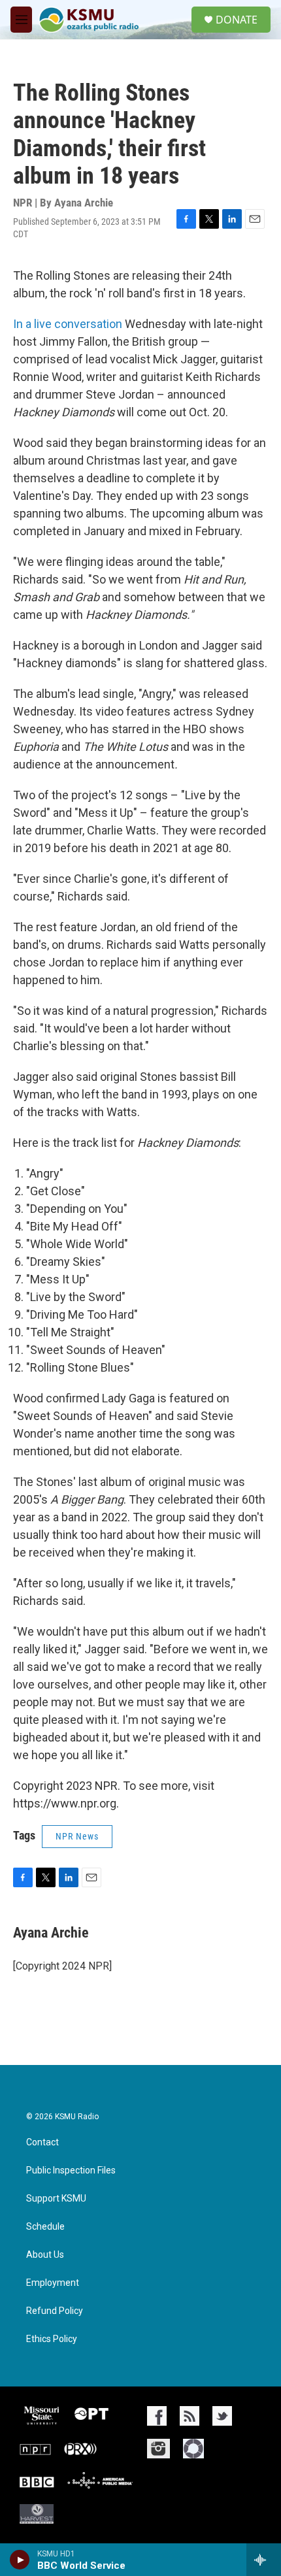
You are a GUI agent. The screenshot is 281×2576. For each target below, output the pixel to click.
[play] (20, 2560)
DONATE (237, 20)
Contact (42, 2142)
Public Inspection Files (71, 2171)
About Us (45, 2255)
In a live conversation (68, 324)
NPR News (77, 1836)
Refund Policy (55, 2311)
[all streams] (264, 2560)
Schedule (45, 2227)
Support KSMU (56, 2199)
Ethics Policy (52, 2339)
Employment (53, 2283)
